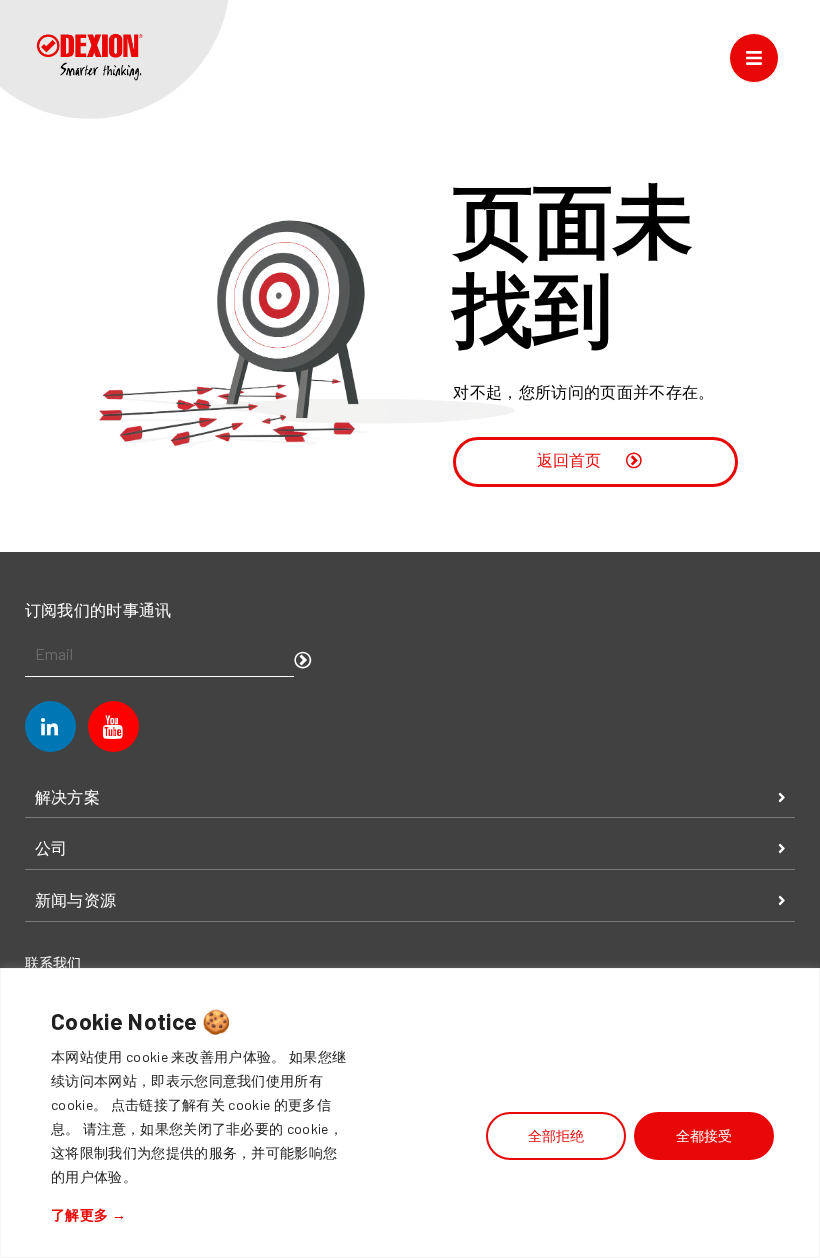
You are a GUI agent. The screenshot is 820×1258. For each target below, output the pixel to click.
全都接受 (704, 1135)
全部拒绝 (556, 1135)
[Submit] (303, 661)
